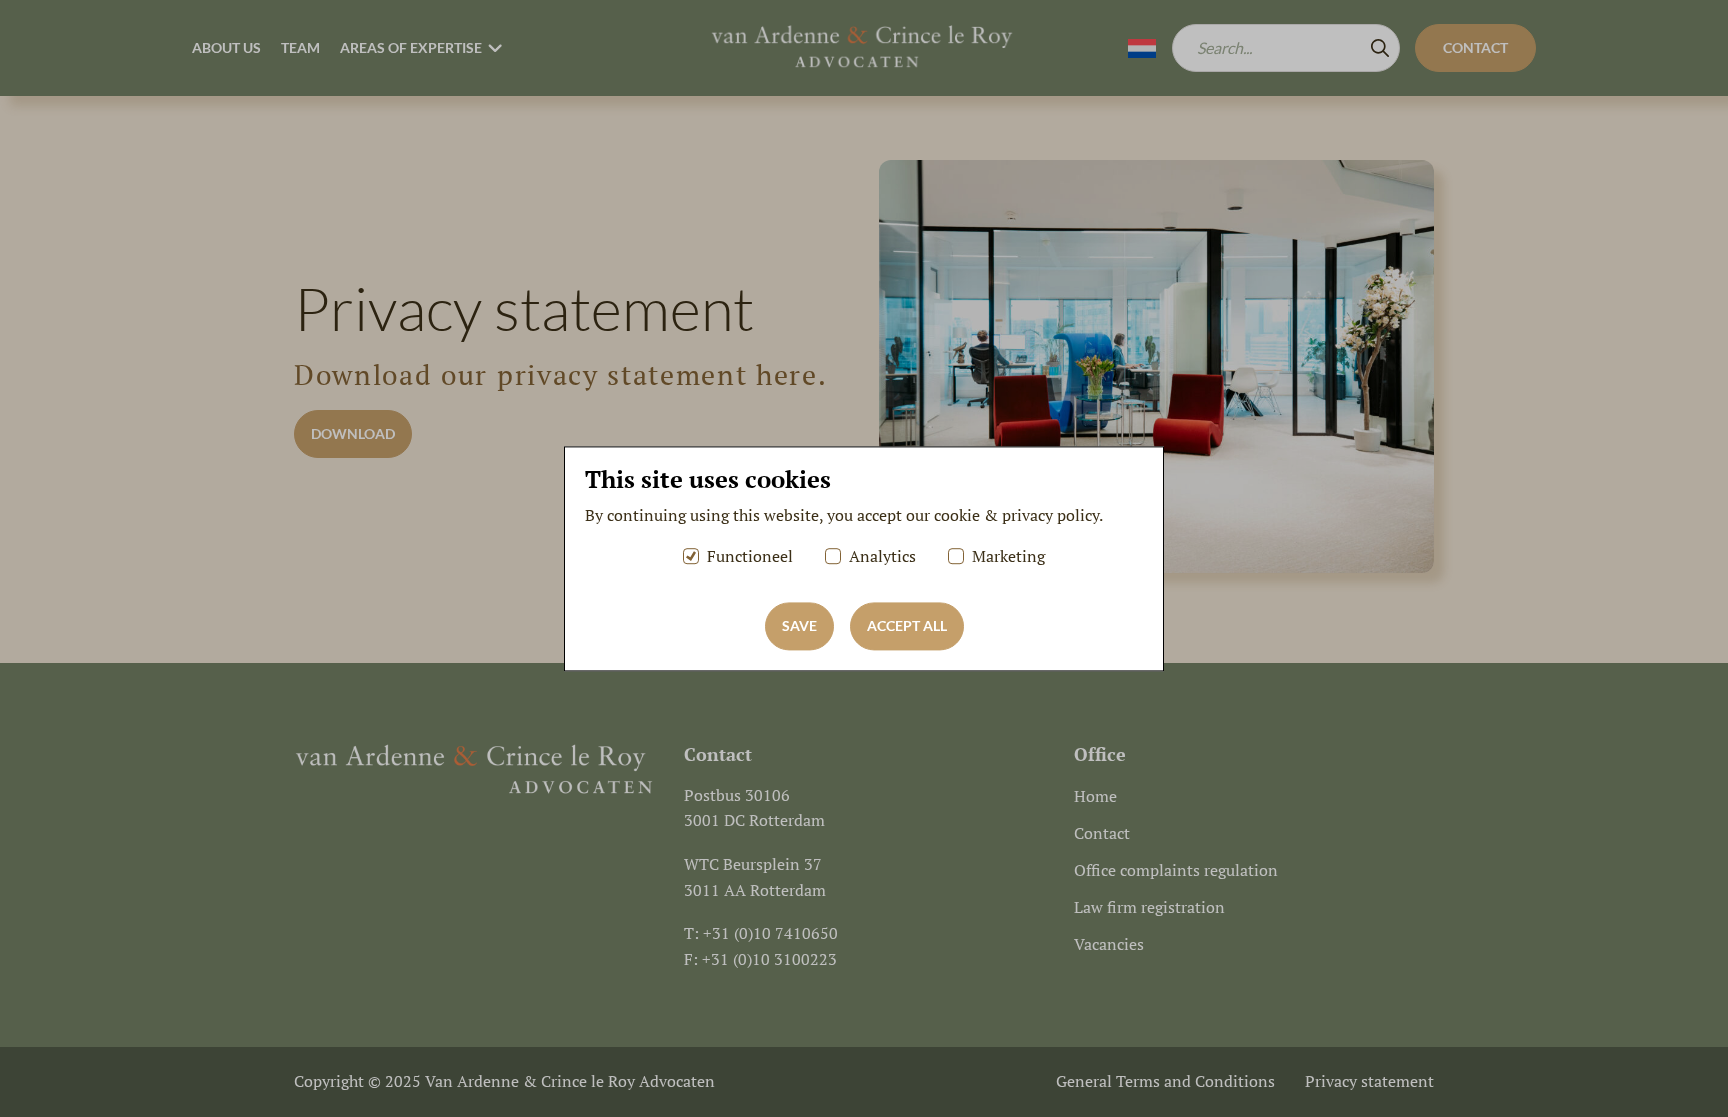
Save (799, 625)
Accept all (907, 625)
